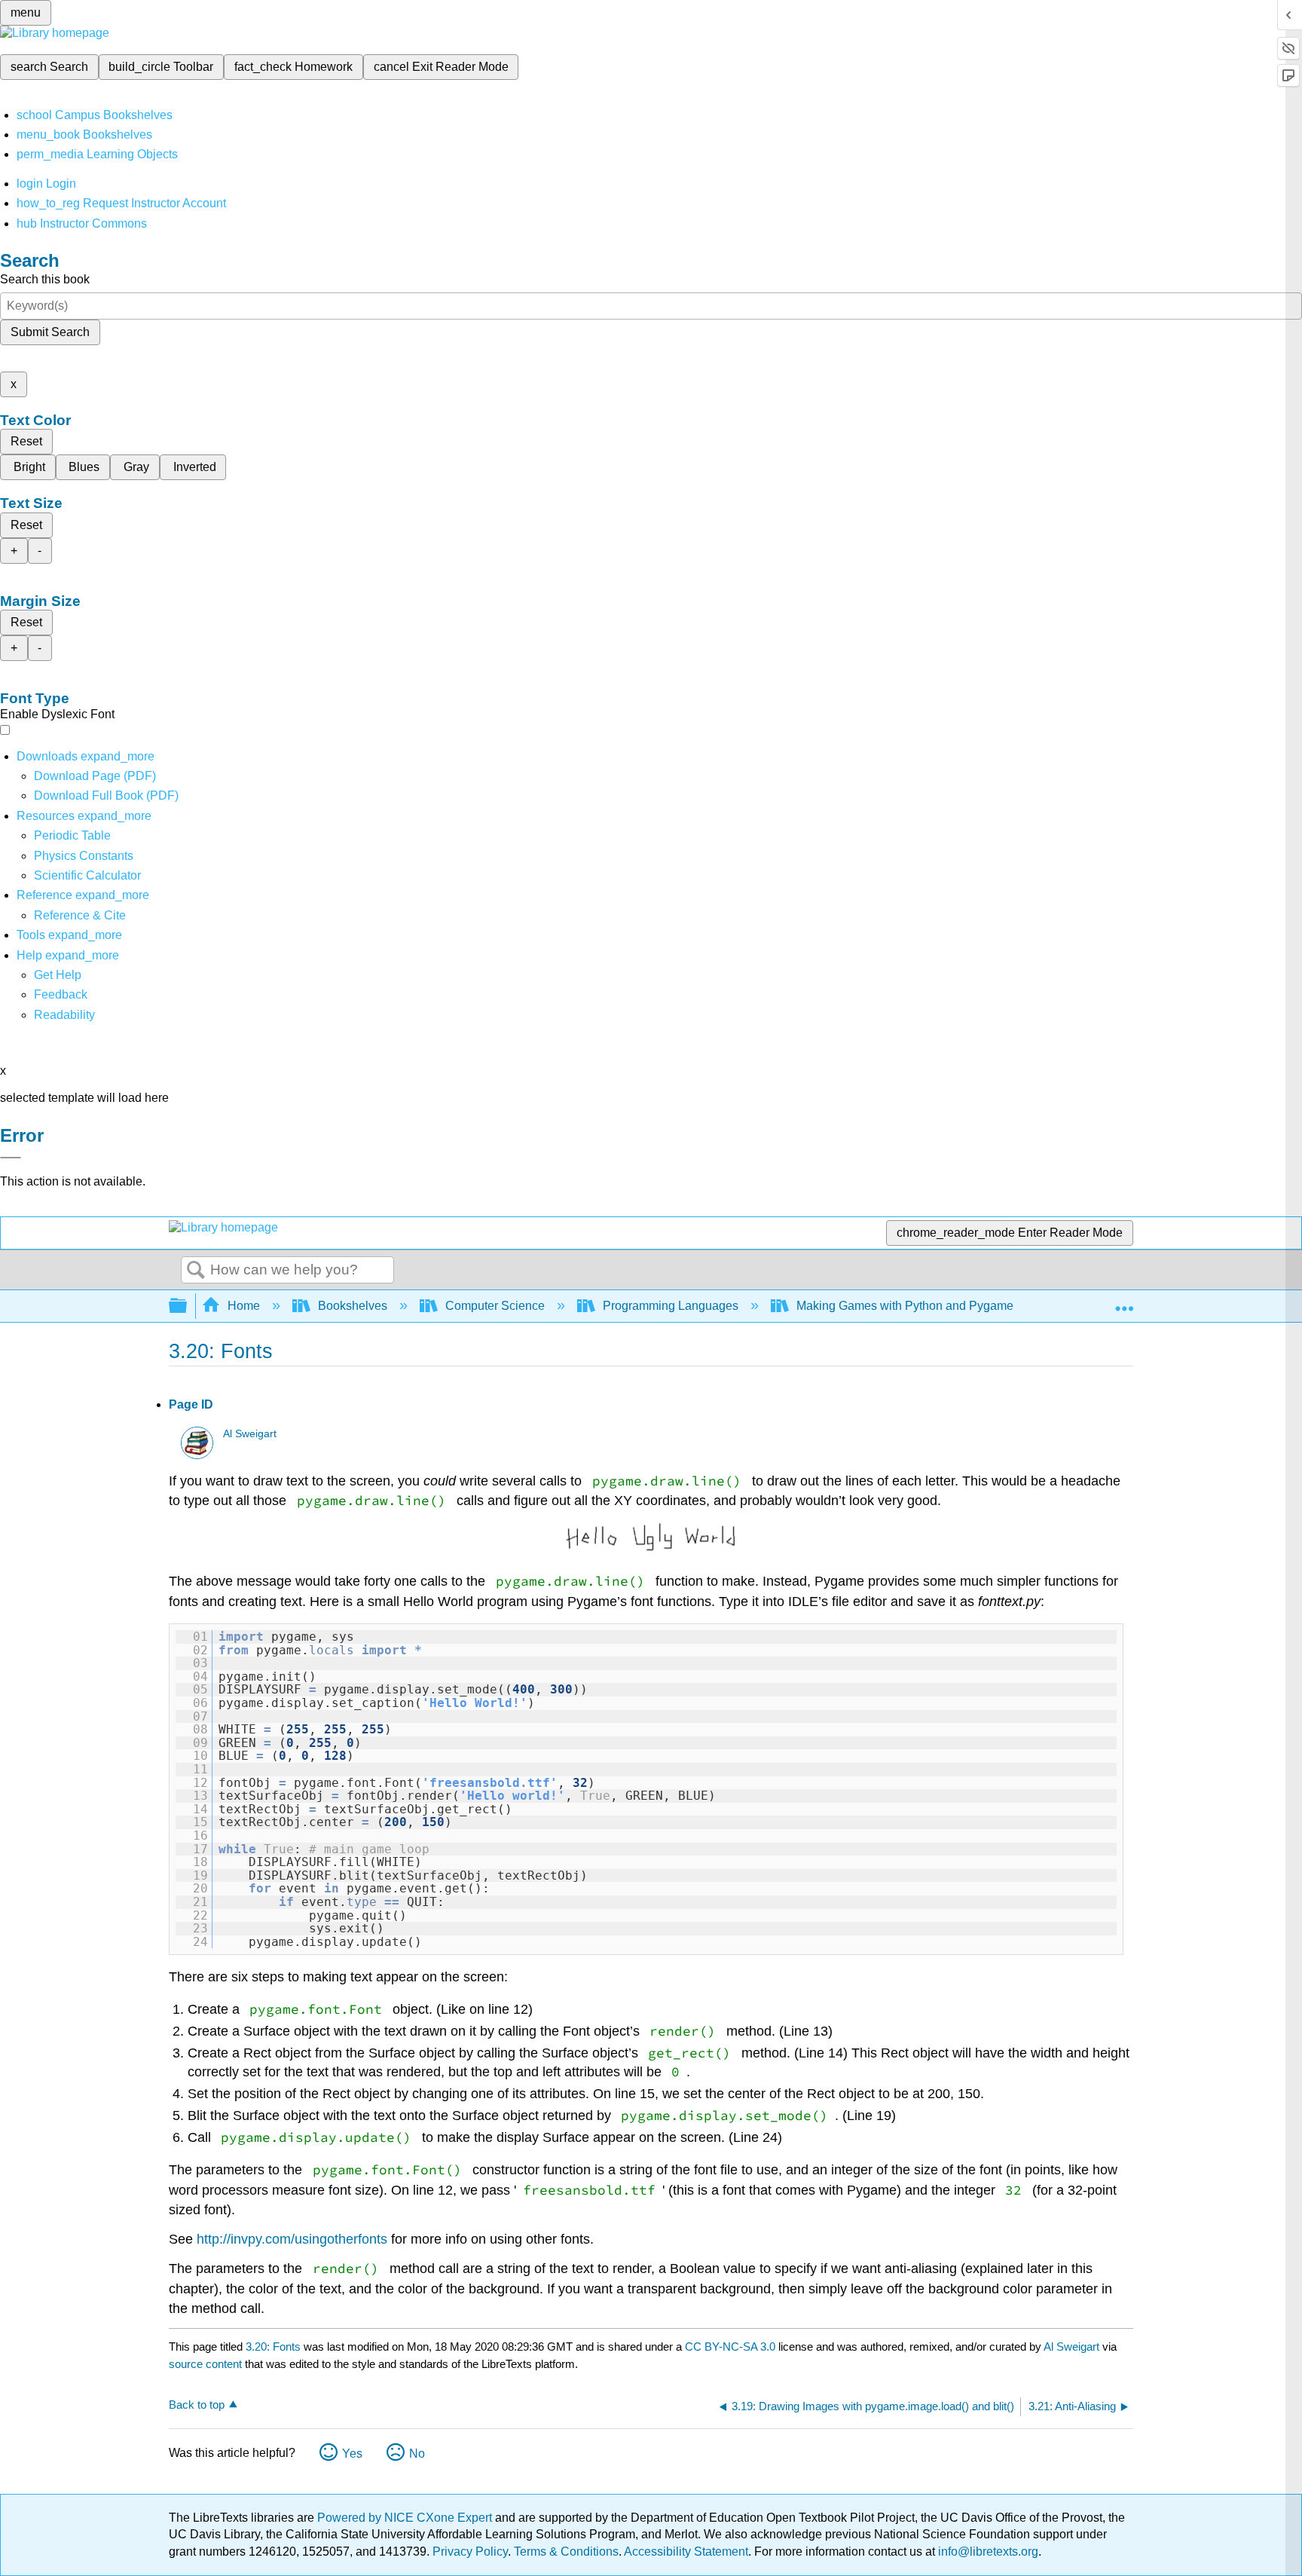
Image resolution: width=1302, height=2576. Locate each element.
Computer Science (495, 1306)
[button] (61, 994)
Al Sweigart (250, 1434)
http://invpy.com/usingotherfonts (292, 2239)
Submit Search (50, 332)
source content (205, 2364)
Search (196, 1271)
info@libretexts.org (987, 2552)
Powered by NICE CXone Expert (406, 2518)
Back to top (197, 2405)
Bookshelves (353, 1306)
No (417, 2454)
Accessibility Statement (686, 2552)
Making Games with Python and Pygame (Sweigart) (934, 1306)
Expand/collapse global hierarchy (188, 1306)
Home (244, 1306)
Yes (352, 2454)
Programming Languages (671, 1306)
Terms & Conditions (566, 2552)
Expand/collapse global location (1124, 1302)
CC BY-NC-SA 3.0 (730, 2347)
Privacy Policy (470, 2552)
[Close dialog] (11, 1158)
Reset (26, 441)
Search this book (45, 279)
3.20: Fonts (273, 2347)
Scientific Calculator (87, 875)
